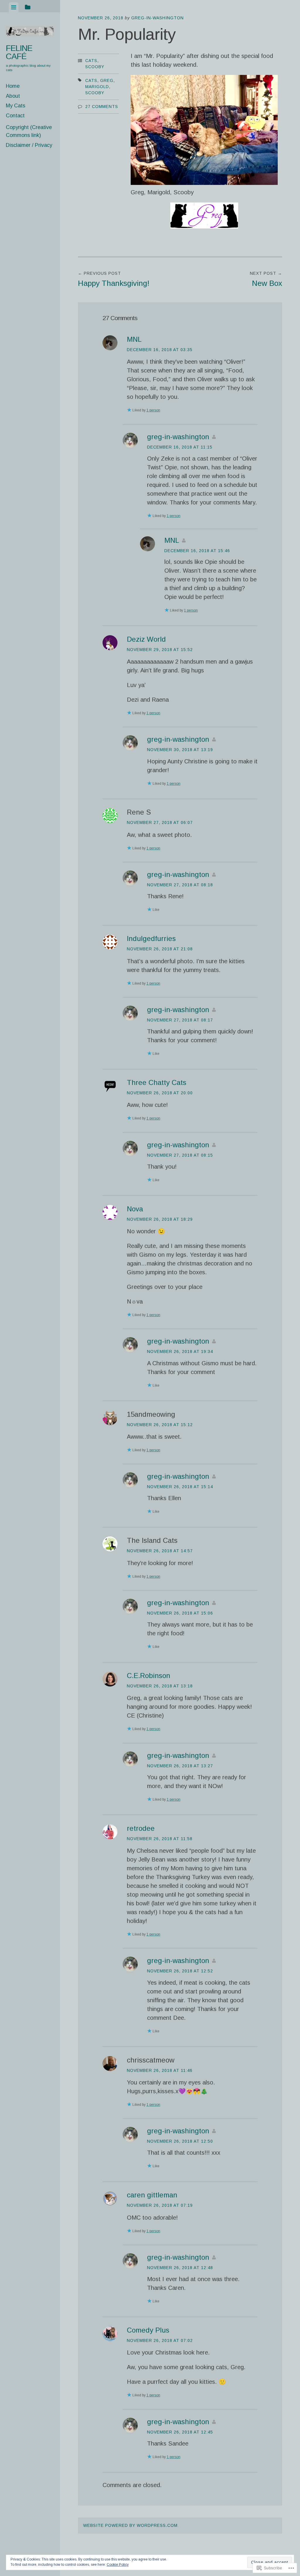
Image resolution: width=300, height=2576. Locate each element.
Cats (91, 61)
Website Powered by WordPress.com (130, 2525)
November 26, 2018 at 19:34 (180, 1351)
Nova (135, 1209)
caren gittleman (152, 2195)
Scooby (95, 67)
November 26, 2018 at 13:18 (160, 1686)
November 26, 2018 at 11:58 (160, 1839)
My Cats (16, 106)
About (13, 96)
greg (107, 80)
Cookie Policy (118, 2565)
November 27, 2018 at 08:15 (180, 1155)
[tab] (14, 7)
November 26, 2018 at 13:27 (180, 1766)
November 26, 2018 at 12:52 (180, 1971)
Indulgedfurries (151, 938)
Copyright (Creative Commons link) (29, 131)
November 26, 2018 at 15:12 (160, 1425)
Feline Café (19, 52)
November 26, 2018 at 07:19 (160, 2205)
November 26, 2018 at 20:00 (160, 1093)
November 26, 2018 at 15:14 (180, 1487)
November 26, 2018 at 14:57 (160, 1551)
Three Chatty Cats (157, 1082)
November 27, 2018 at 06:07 (160, 822)
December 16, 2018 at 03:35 (160, 350)
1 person (153, 410)
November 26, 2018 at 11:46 (160, 2070)
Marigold (97, 87)
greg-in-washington (157, 18)
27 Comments (102, 107)
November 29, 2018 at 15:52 (160, 650)
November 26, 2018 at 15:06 (180, 1613)
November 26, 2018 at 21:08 (160, 949)
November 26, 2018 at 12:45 (180, 2432)
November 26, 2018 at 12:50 (180, 2141)
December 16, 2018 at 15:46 (197, 551)
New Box (266, 279)
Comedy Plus (148, 2330)
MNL (134, 339)
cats (91, 80)
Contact (15, 116)
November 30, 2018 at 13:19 (180, 750)
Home (13, 86)
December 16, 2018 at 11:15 (180, 447)
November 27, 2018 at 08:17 (180, 1020)
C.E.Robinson (149, 1676)
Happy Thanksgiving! (114, 279)
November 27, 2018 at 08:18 (180, 885)
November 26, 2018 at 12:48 (180, 2268)
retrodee (141, 1828)
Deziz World (146, 639)
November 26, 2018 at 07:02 (160, 2340)
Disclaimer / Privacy (29, 145)
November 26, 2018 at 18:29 (160, 1219)
